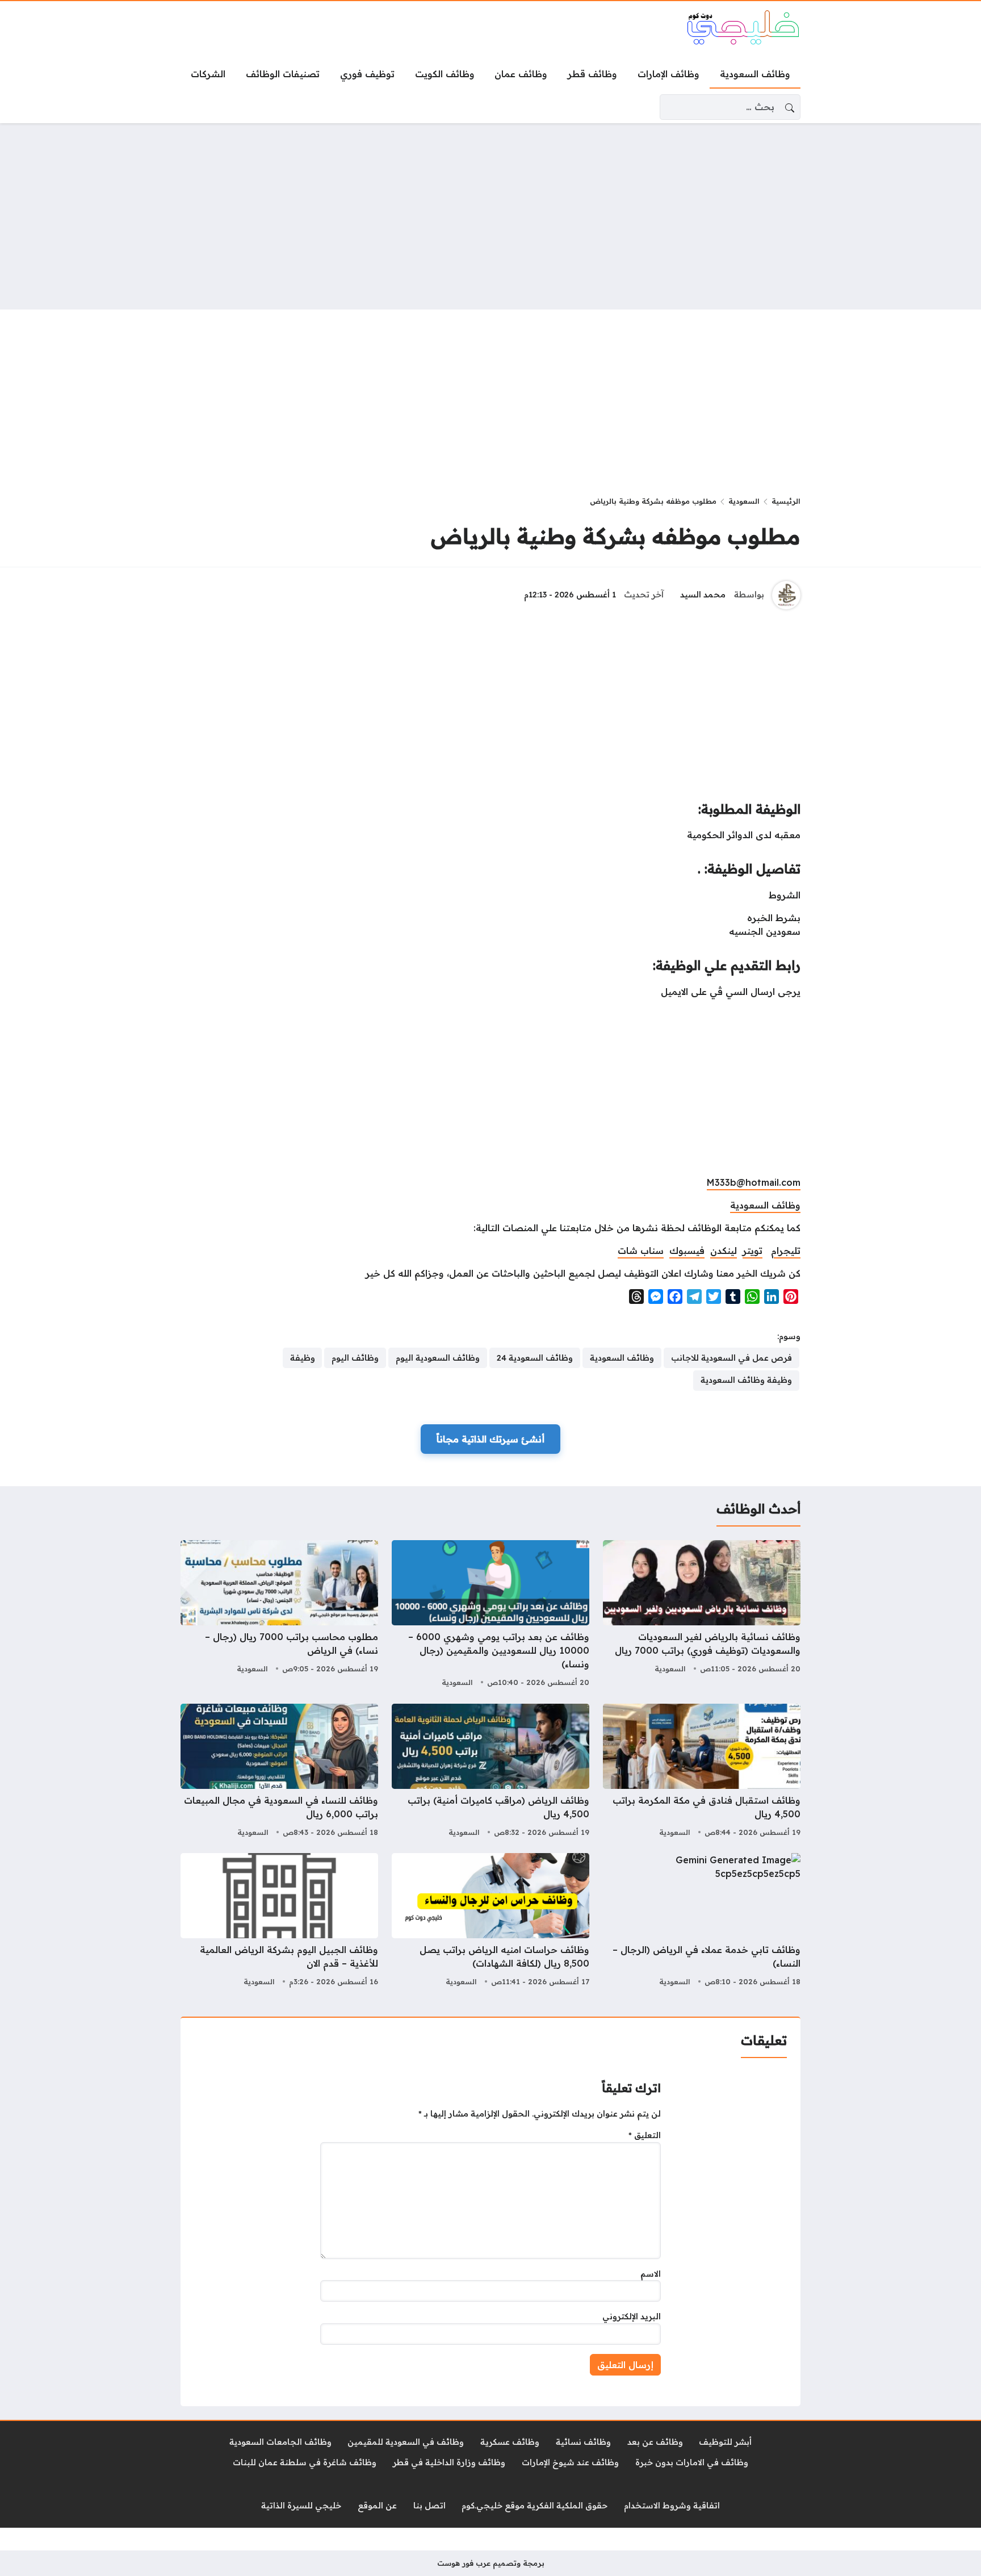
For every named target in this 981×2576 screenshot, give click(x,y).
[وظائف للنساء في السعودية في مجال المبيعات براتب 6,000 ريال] (279, 1772)
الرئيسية (786, 501)
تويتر (752, 1251)
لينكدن (724, 1251)
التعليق (645, 2135)
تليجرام (786, 1251)
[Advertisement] (491, 216)
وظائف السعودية (765, 1205)
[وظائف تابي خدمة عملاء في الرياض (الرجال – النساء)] (702, 1921)
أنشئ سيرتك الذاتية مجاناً (491, 1439)
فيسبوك (687, 1251)
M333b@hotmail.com (754, 1182)
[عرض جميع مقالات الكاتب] (786, 595)
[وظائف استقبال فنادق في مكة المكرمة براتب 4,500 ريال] (702, 1772)
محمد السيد (703, 595)
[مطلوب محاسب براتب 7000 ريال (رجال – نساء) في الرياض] (279, 1615)
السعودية (744, 501)
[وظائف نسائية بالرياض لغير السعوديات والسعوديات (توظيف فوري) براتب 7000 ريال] (702, 1615)
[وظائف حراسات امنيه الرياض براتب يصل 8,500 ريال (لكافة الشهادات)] (491, 1921)
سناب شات (641, 1251)
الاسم (651, 2274)
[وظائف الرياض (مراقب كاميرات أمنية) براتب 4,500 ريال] (491, 1772)
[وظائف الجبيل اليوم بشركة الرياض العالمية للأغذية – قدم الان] (279, 1921)
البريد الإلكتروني (632, 2316)
